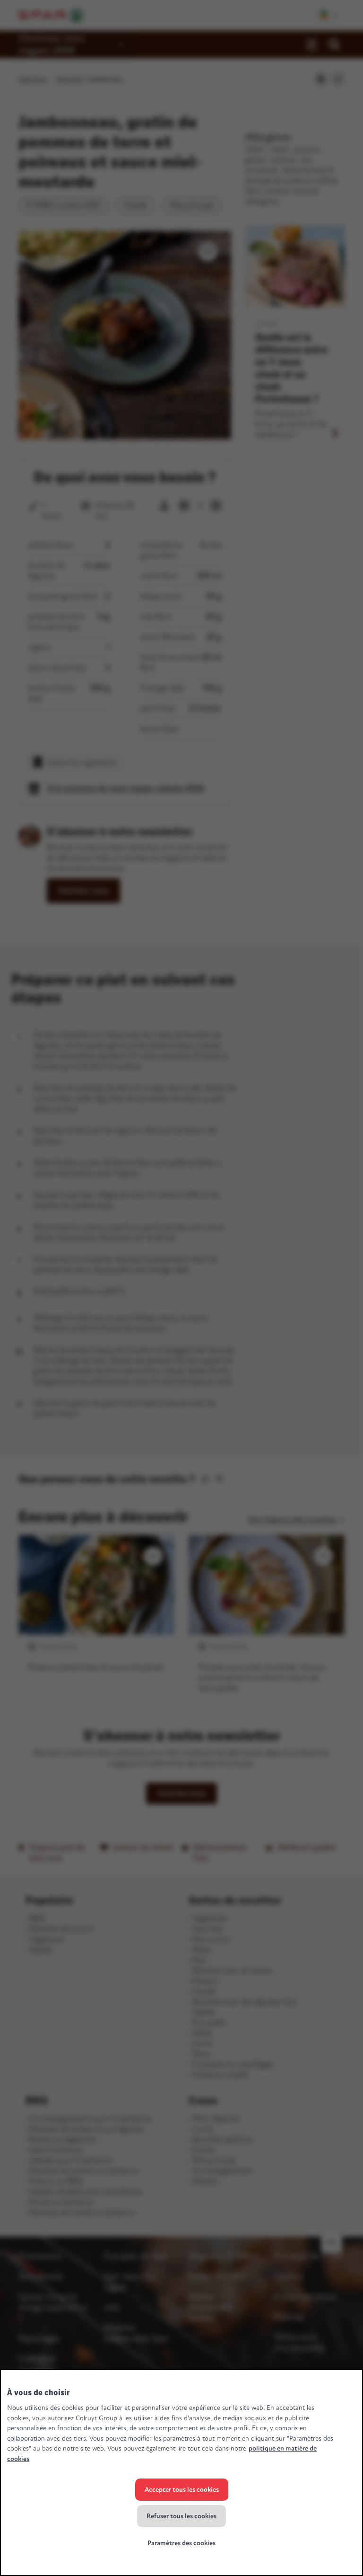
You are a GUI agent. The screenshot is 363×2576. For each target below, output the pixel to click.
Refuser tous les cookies (181, 2516)
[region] (181, 2473)
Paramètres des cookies (181, 2543)
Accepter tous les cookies (182, 2490)
